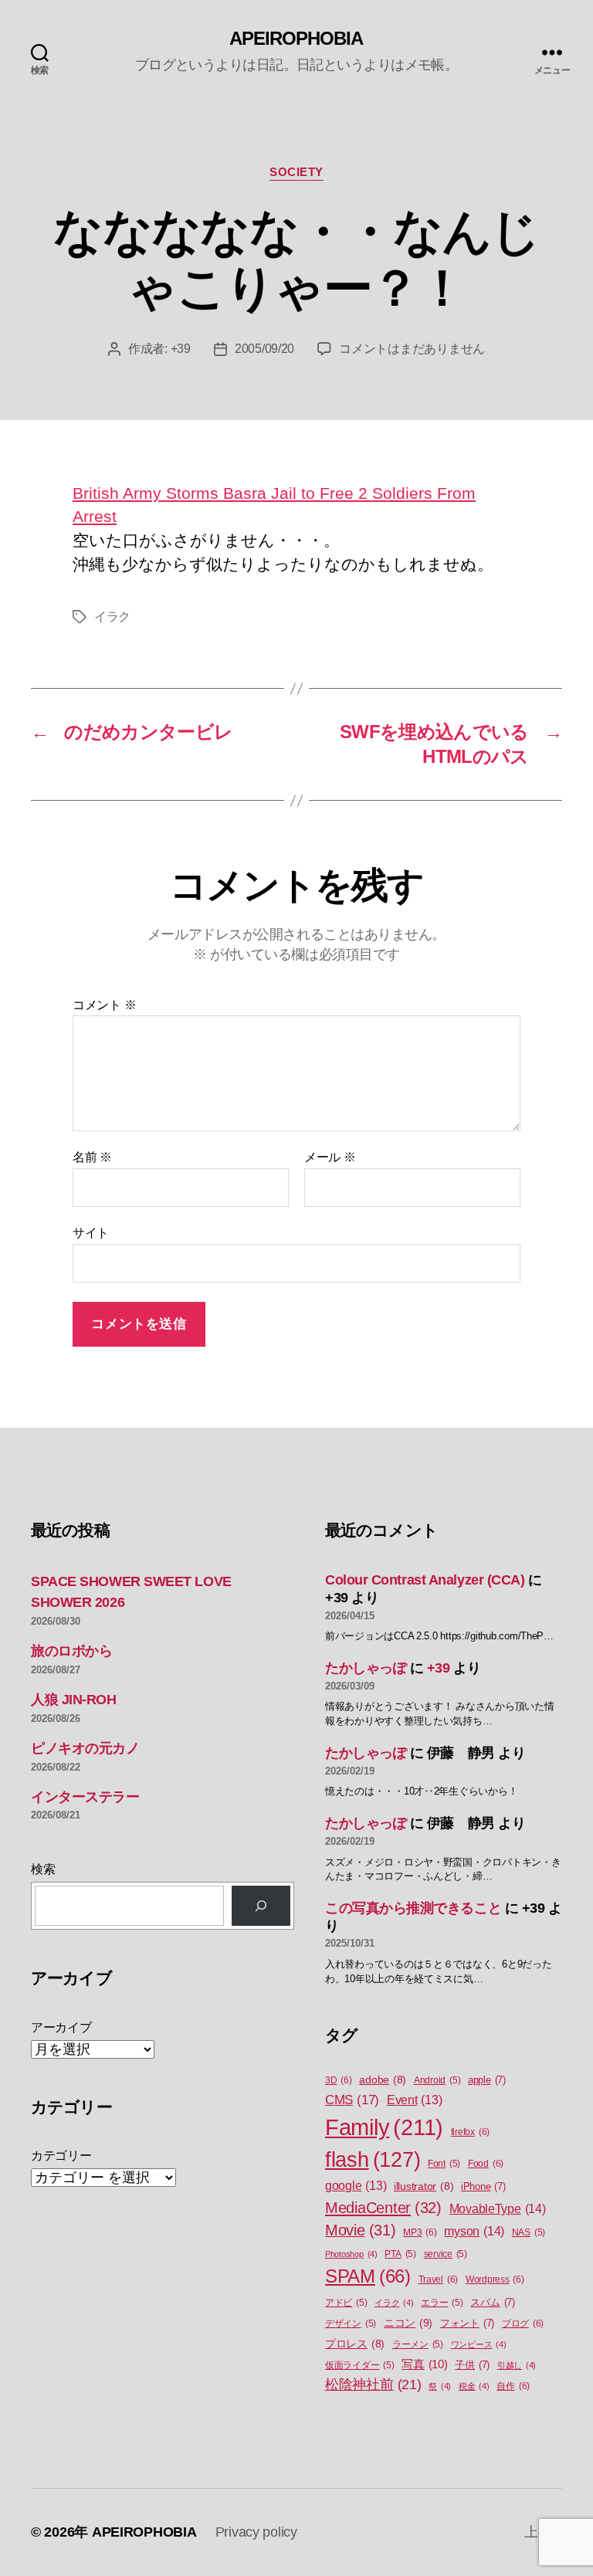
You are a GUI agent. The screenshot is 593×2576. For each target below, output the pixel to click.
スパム (492, 2302)
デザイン (351, 2323)
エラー (442, 2303)
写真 (424, 2364)
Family (384, 2127)
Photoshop (351, 2254)
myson (474, 2231)
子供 (472, 2365)
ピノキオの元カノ (85, 1748)
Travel (439, 2279)
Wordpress (495, 2279)
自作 (513, 2386)
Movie (361, 2230)
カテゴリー (61, 2156)
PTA (400, 2254)
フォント (467, 2323)
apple (487, 2080)
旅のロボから (71, 1651)
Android (437, 2080)
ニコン (408, 2323)
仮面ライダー (360, 2365)
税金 (474, 2386)
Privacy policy (256, 2532)
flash (373, 2160)
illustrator (424, 2186)
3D (339, 2080)
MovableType (498, 2208)
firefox (470, 2132)
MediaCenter (383, 2208)
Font (444, 2164)
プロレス (355, 2344)
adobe (383, 2080)
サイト (91, 1233)
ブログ (523, 2323)
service (446, 2254)
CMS (352, 2100)
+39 (181, 349)
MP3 (420, 2232)
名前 (92, 1157)
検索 (43, 1869)
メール (330, 1157)
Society (296, 172)
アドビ (346, 2303)
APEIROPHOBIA (296, 39)
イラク (112, 617)
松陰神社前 (373, 2384)
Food (486, 2164)
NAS (529, 2232)
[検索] (261, 1906)
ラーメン (418, 2344)
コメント (104, 1005)
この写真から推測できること (413, 1908)
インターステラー (85, 1797)
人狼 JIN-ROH (74, 1700)
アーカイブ (61, 2027)
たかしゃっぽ (366, 1668)
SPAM (368, 2276)
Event (415, 2100)
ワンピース (479, 2344)
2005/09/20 (264, 349)
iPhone (483, 2186)
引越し (517, 2365)
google (356, 2186)
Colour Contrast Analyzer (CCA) (425, 1580)
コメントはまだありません (412, 349)
